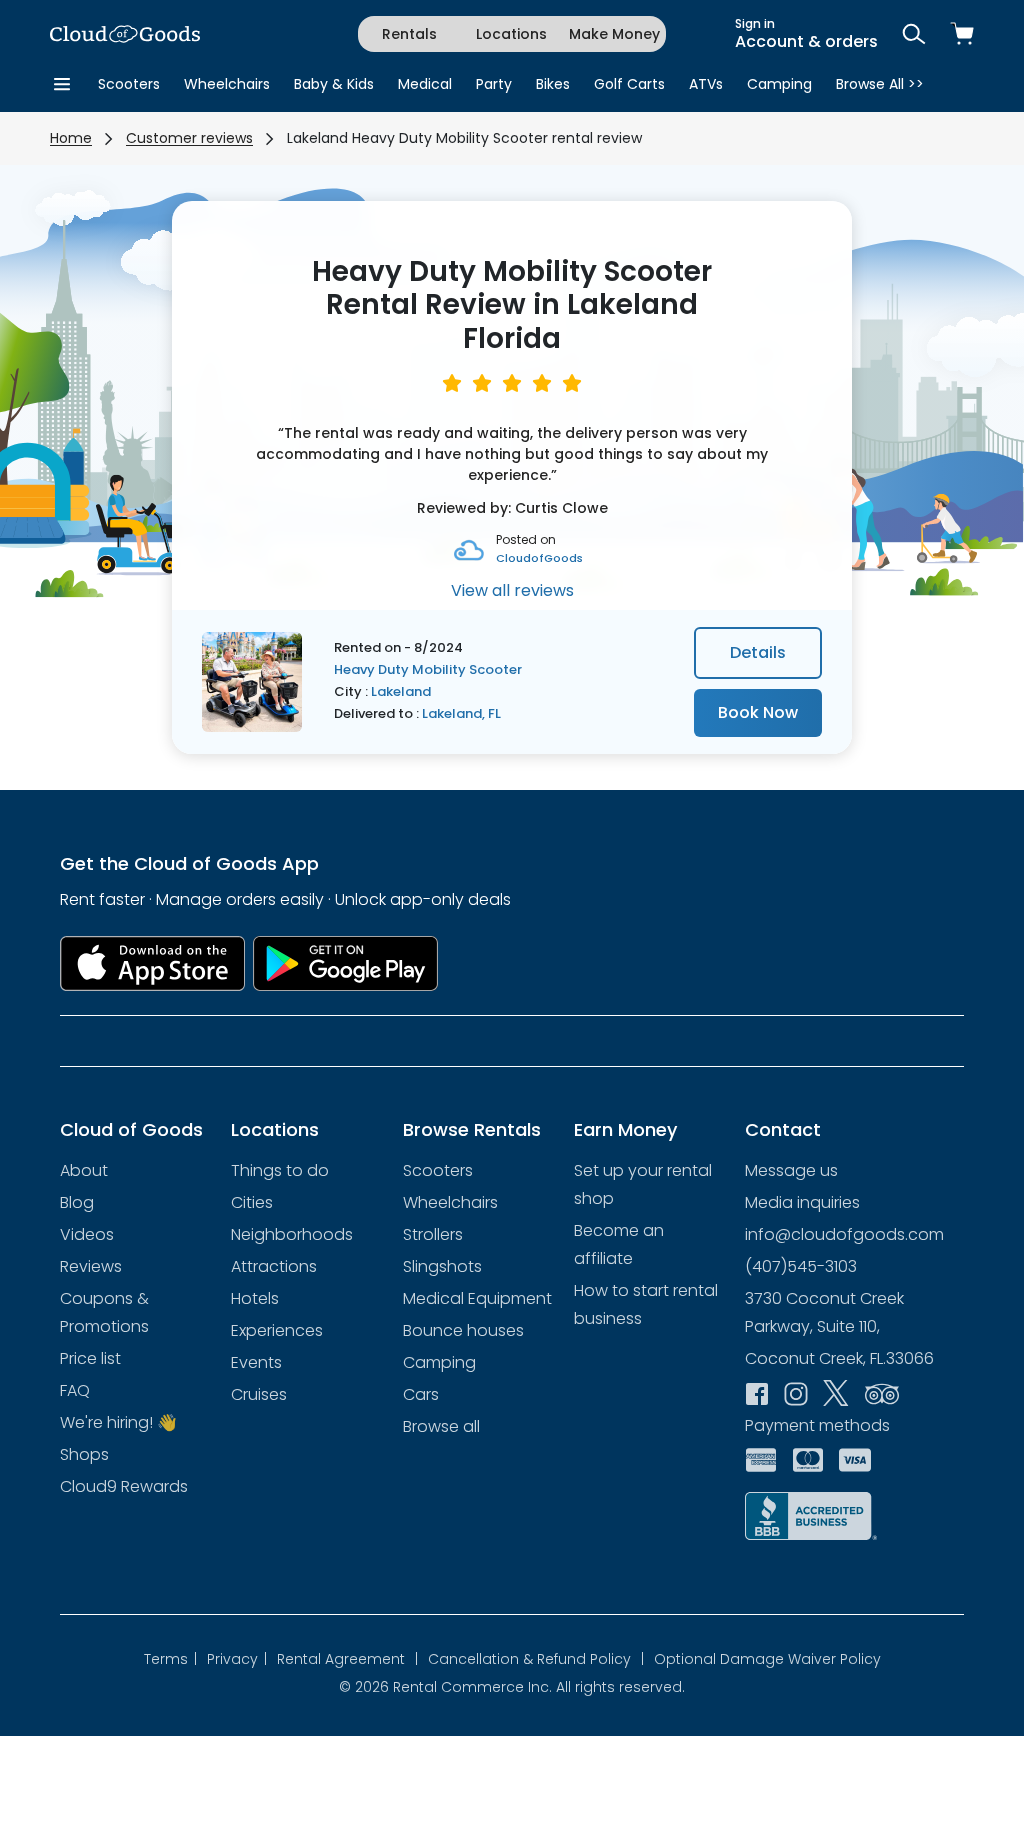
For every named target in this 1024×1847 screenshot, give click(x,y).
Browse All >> (880, 84)
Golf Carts (629, 84)
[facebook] (757, 1392)
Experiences (277, 1330)
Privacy (237, 1659)
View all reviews (512, 590)
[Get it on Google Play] (346, 963)
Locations (511, 34)
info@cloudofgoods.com (844, 1234)
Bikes (553, 84)
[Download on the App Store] (152, 963)
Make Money (614, 34)
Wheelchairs (227, 84)
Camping (779, 84)
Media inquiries (802, 1202)
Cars (421, 1394)
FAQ (75, 1390)
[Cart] (962, 34)
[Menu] (62, 84)
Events (256, 1362)
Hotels (255, 1298)
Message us (791, 1170)
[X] (836, 1392)
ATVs (706, 84)
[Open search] (914, 34)
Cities (252, 1202)
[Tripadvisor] (882, 1392)
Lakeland (401, 691)
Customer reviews (189, 138)
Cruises (259, 1394)
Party (494, 84)
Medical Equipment (477, 1298)
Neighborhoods (292, 1234)
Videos (87, 1234)
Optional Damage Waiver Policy (767, 1659)
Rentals (409, 34)
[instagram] (796, 1392)
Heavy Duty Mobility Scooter (428, 669)
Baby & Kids (334, 84)
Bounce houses (463, 1330)
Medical (425, 84)
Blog (77, 1202)
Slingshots (442, 1266)
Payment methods (817, 1425)
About (84, 1170)
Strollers (433, 1234)
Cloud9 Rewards (124, 1486)
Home (71, 138)
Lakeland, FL (461, 713)
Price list (90, 1358)
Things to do (280, 1170)
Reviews (91, 1266)
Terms (170, 1659)
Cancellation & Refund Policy (536, 1659)
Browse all (441, 1426)
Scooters (129, 84)
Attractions (274, 1266)
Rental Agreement (347, 1659)
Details (758, 652)
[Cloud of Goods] (125, 34)
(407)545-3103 (801, 1266)
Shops (84, 1454)
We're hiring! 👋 (118, 1422)
